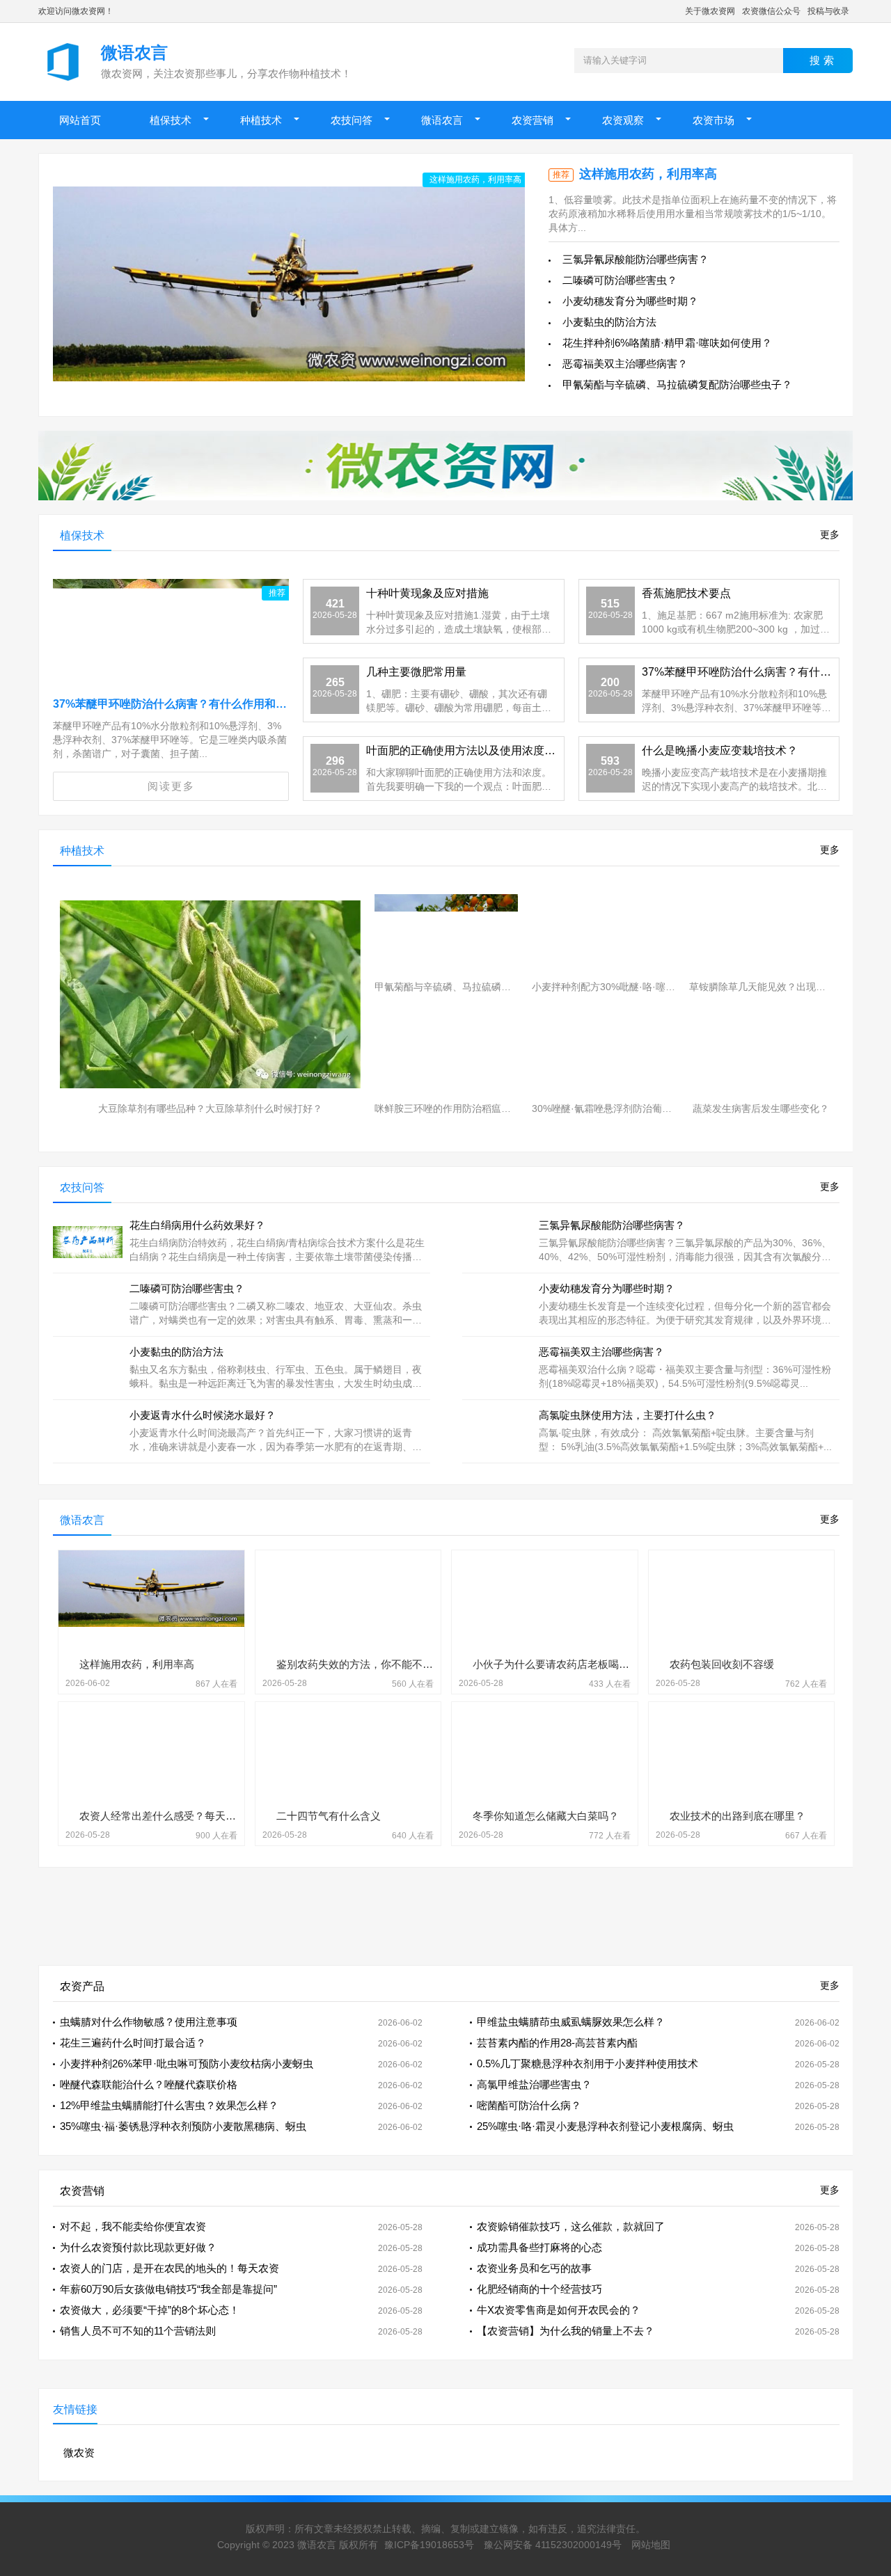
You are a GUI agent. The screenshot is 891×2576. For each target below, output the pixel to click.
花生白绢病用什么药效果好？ (197, 1225)
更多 (830, 534)
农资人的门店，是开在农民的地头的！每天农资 (169, 2268)
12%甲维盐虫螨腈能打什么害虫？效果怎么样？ (169, 2105)
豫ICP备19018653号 (429, 2545)
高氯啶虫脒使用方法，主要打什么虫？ (628, 1415)
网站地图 (651, 2545)
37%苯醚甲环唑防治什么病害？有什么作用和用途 (175, 704)
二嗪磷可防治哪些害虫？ (620, 280)
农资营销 (533, 120)
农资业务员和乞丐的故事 (534, 2268)
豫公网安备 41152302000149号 (553, 2545)
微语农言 (442, 120)
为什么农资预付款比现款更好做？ (138, 2247)
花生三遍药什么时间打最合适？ (133, 2043)
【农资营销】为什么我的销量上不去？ (566, 2331)
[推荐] (171, 647)
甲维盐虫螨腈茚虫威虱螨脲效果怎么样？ (571, 2022)
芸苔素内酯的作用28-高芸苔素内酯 (557, 2043)
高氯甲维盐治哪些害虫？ (534, 2084)
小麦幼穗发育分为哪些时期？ (630, 301)
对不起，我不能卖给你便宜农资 (133, 2226)
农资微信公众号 (771, 11)
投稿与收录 (828, 11)
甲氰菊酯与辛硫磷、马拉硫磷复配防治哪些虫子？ (677, 384)
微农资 (79, 2452)
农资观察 (623, 120)
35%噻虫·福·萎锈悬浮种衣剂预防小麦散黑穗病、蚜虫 (183, 2126)
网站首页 (80, 120)
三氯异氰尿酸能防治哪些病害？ (636, 259)
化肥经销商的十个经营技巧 (539, 2289)
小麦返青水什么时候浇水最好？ (203, 1415)
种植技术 (261, 120)
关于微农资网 (710, 11)
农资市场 (713, 120)
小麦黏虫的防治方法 (609, 322)
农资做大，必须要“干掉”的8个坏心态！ (150, 2310)
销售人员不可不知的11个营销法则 (138, 2331)
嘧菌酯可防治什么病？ (529, 2105)
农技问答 (352, 120)
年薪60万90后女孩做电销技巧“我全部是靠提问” (168, 2289)
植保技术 (171, 120)
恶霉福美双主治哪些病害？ (625, 364)
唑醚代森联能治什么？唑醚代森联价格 (149, 2084)
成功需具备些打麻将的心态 (539, 2247)
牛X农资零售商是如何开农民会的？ (559, 2310)
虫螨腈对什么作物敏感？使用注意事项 (149, 2022)
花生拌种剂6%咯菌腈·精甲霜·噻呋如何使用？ (667, 343)
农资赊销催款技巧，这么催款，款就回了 (571, 2226)
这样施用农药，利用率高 (648, 174)
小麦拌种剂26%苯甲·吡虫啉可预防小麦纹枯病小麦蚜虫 (187, 2064)
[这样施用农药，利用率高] (289, 284)
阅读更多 (171, 786)
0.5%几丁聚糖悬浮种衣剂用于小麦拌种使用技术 (588, 2064)
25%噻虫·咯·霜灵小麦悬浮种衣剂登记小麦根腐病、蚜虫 (605, 2126)
